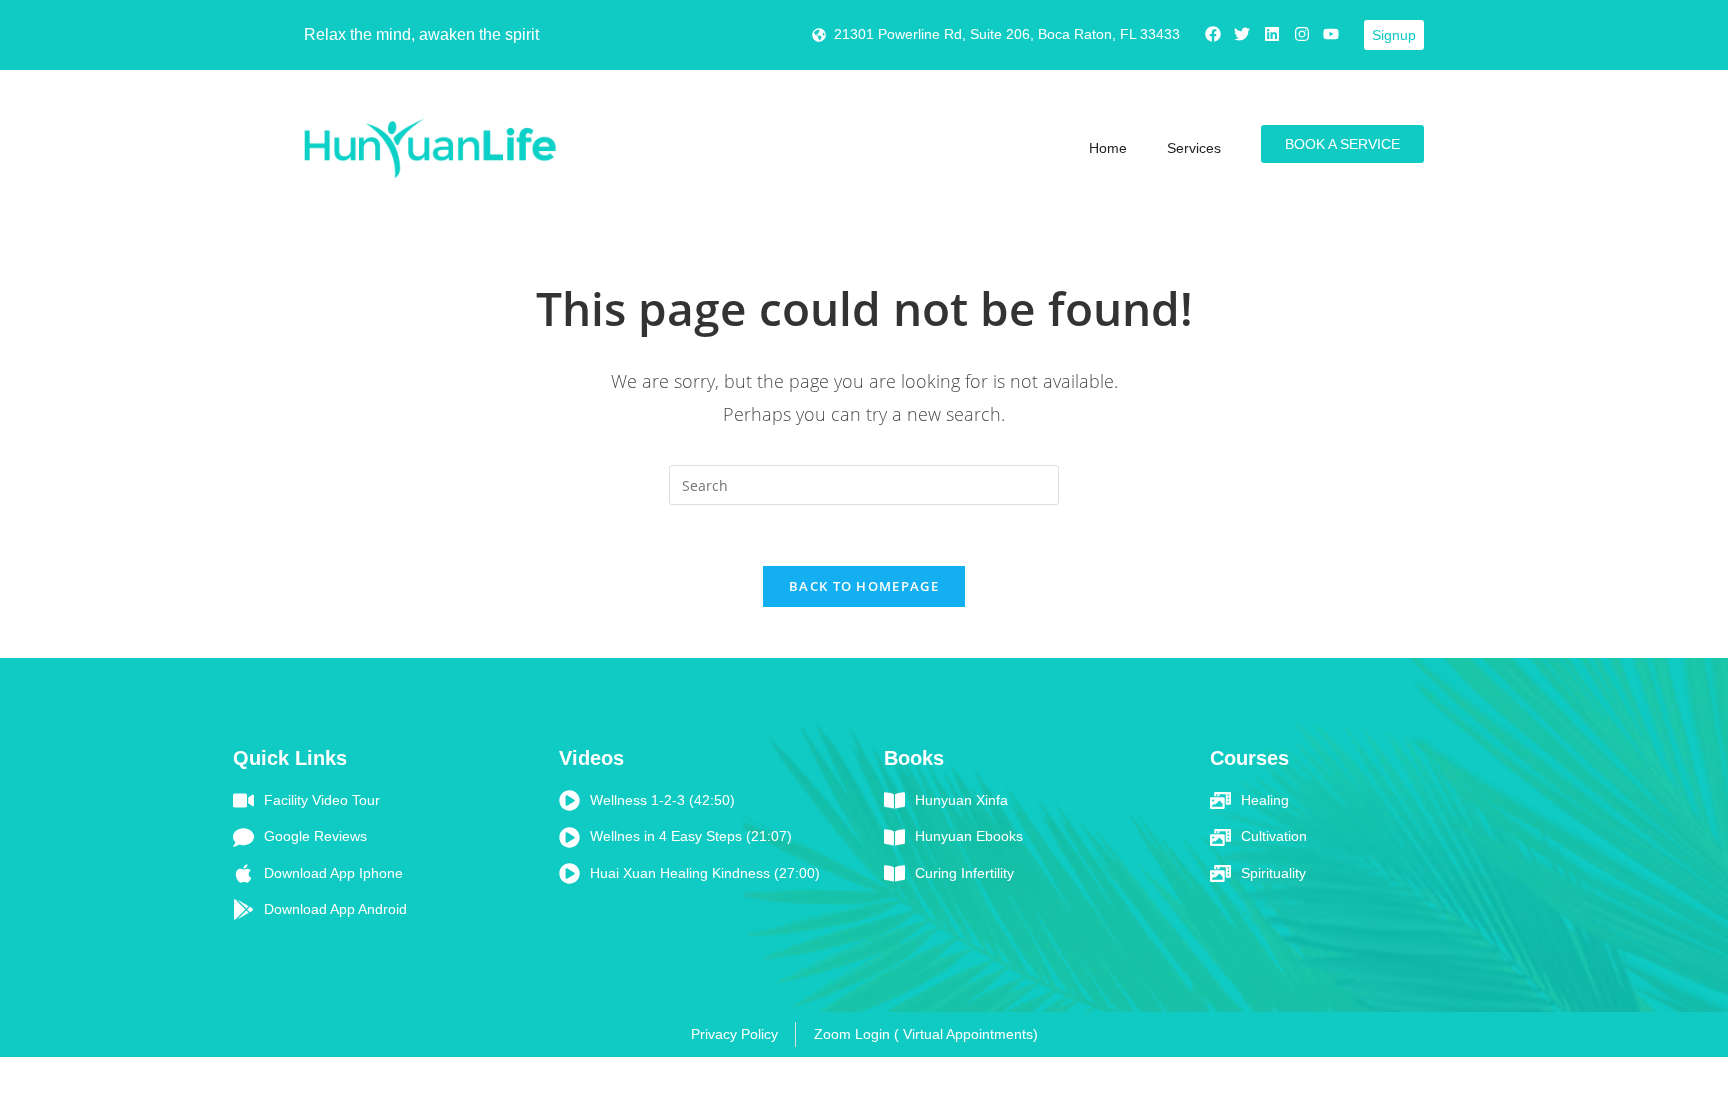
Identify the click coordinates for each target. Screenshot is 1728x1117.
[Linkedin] (1272, 34)
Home (1108, 148)
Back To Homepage (864, 586)
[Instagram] (1302, 34)
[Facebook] (1213, 34)
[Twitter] (1243, 34)
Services (1194, 148)
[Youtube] (1331, 34)
